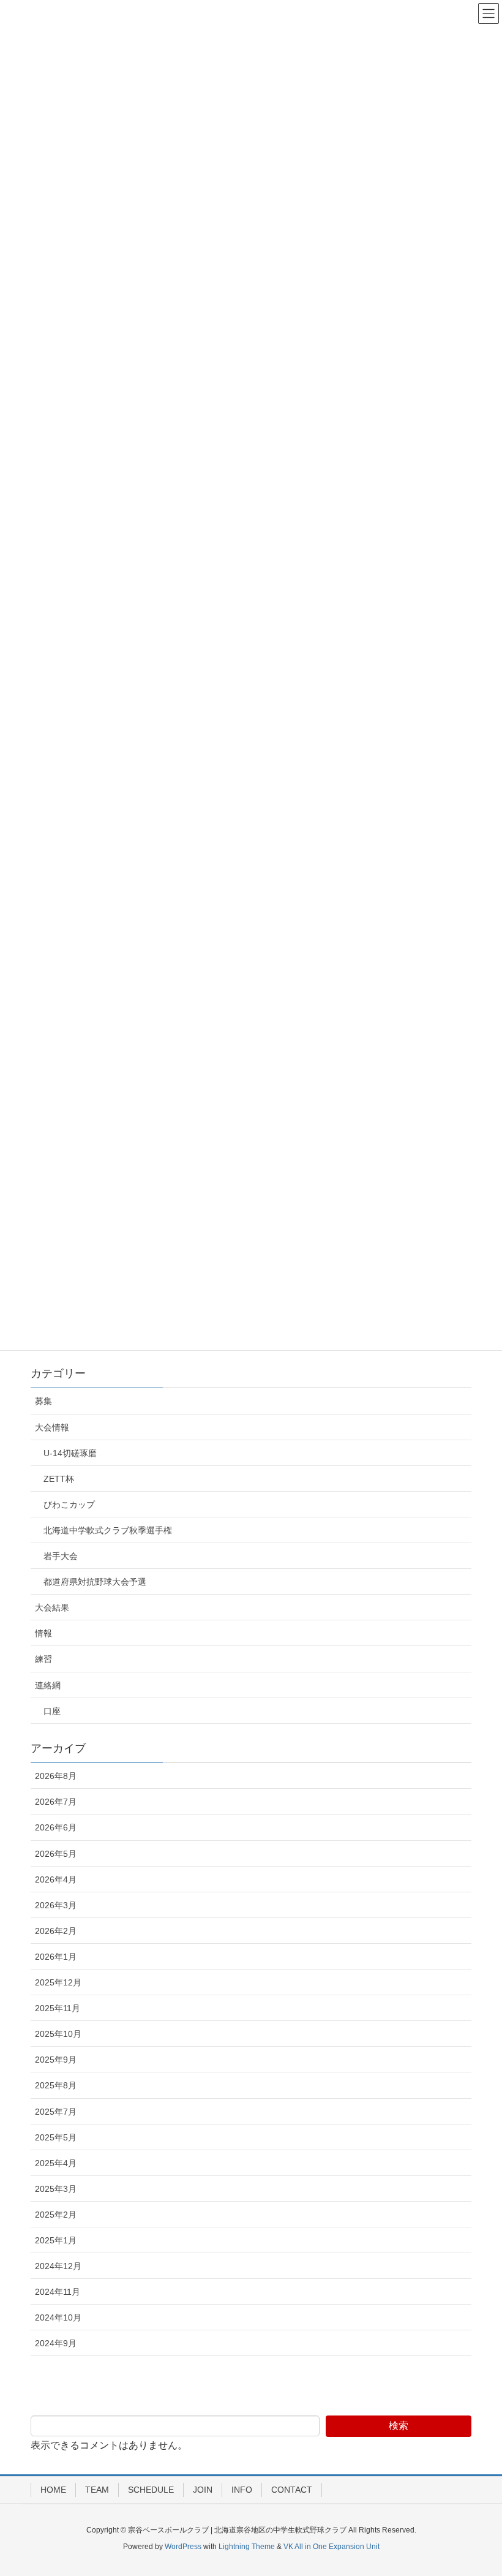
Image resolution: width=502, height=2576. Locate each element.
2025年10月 (58, 2034)
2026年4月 (56, 1879)
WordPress (183, 2547)
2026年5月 (56, 1854)
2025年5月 (56, 2137)
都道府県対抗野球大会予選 (95, 1582)
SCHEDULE (151, 2490)
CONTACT (292, 2490)
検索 (399, 2426)
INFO (242, 2490)
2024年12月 (58, 2266)
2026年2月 (56, 1931)
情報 (43, 1633)
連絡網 (48, 1685)
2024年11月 (58, 2292)
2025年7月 (56, 2112)
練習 (43, 1659)
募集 (43, 1401)
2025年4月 (56, 2163)
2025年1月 (56, 2240)
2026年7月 (56, 1802)
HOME (53, 2490)
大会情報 (52, 1427)
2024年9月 (56, 2343)
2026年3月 (56, 1905)
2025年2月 (56, 2215)
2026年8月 (56, 1776)
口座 (52, 1711)
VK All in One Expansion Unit (332, 2547)
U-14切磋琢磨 (70, 1453)
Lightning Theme (247, 2547)
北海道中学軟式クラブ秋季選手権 (108, 1530)
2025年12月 (58, 1982)
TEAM (97, 2490)
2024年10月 (58, 2317)
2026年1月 (56, 1957)
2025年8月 (56, 2085)
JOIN (203, 2490)
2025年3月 (56, 2189)
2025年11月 (58, 2008)
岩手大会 (61, 1556)
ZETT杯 (59, 1479)
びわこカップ (69, 1505)
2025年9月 (56, 2060)
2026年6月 (56, 1827)
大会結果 (52, 1607)
